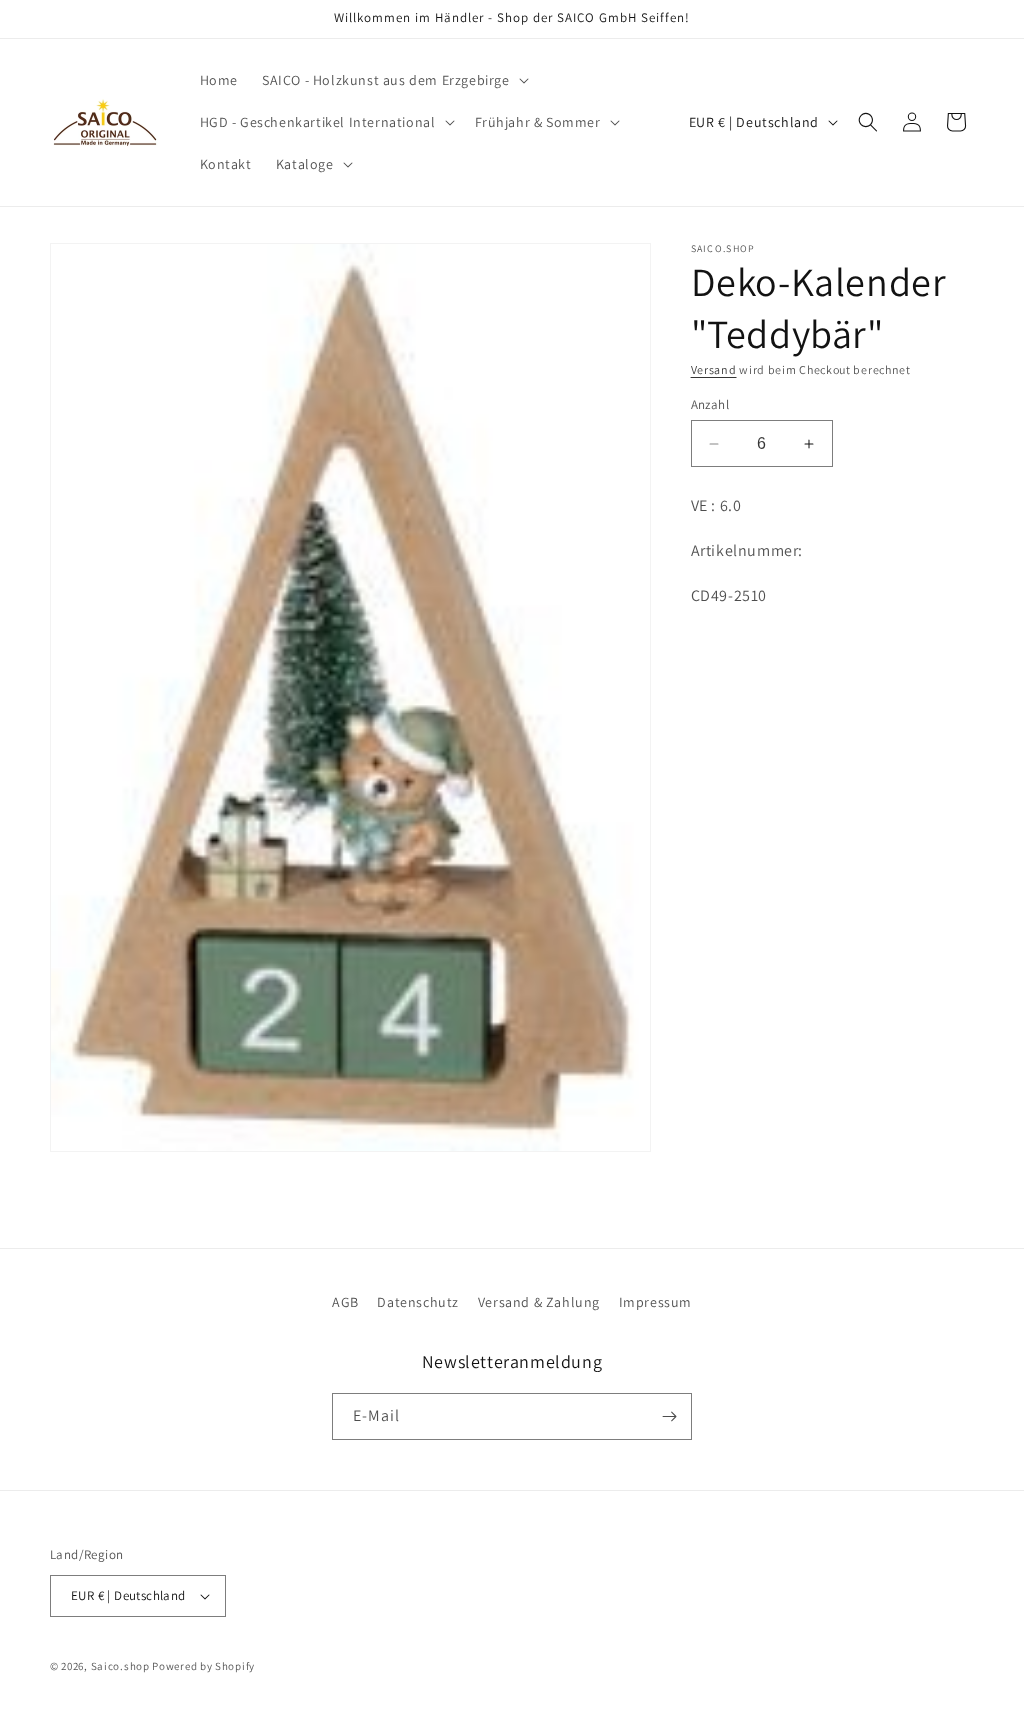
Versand (714, 369)
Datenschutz (418, 1302)
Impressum (655, 1302)
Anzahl (710, 404)
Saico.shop (120, 1666)
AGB (345, 1302)
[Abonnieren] (669, 1416)
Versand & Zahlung (539, 1302)
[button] (393, 80)
